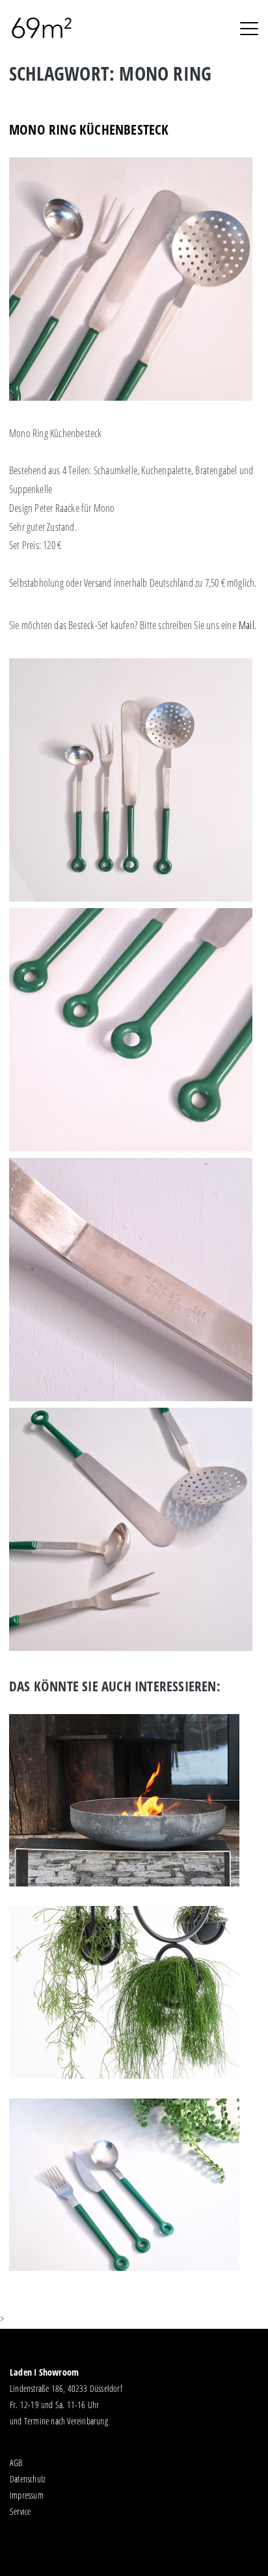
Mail (247, 625)
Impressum (27, 2495)
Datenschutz (28, 2479)
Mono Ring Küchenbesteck (89, 129)
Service (20, 2511)
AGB (16, 2462)
